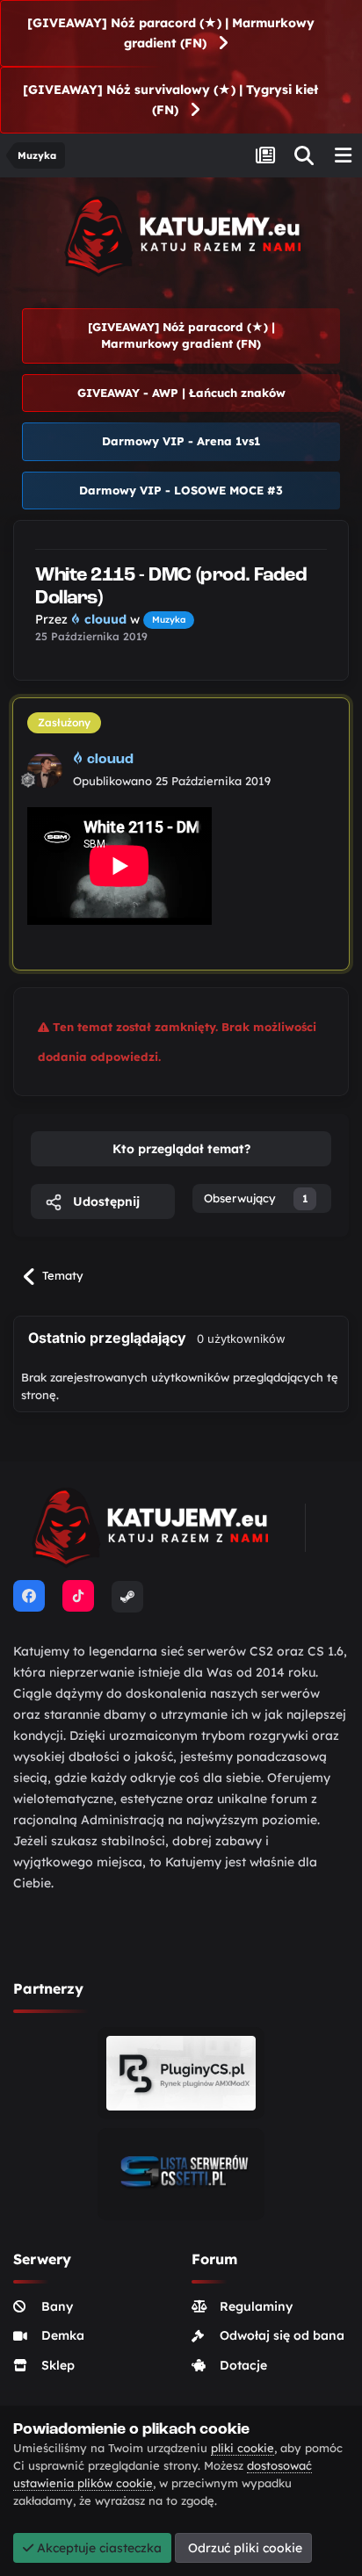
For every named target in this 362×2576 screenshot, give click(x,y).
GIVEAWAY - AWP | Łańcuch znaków (181, 393)
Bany (57, 2306)
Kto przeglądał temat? (181, 1149)
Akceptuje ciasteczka (98, 2548)
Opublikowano (172, 781)
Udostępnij (105, 1201)
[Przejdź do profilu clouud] (45, 770)
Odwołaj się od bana (282, 2335)
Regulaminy (256, 2306)
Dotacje (243, 2365)
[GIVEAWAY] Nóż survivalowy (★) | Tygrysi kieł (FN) (170, 100)
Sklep (58, 2365)
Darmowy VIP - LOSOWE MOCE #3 (181, 490)
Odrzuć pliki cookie (243, 2548)
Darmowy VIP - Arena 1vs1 (181, 441)
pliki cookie (243, 2448)
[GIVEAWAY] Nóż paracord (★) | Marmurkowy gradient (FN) (171, 33)
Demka (63, 2335)
